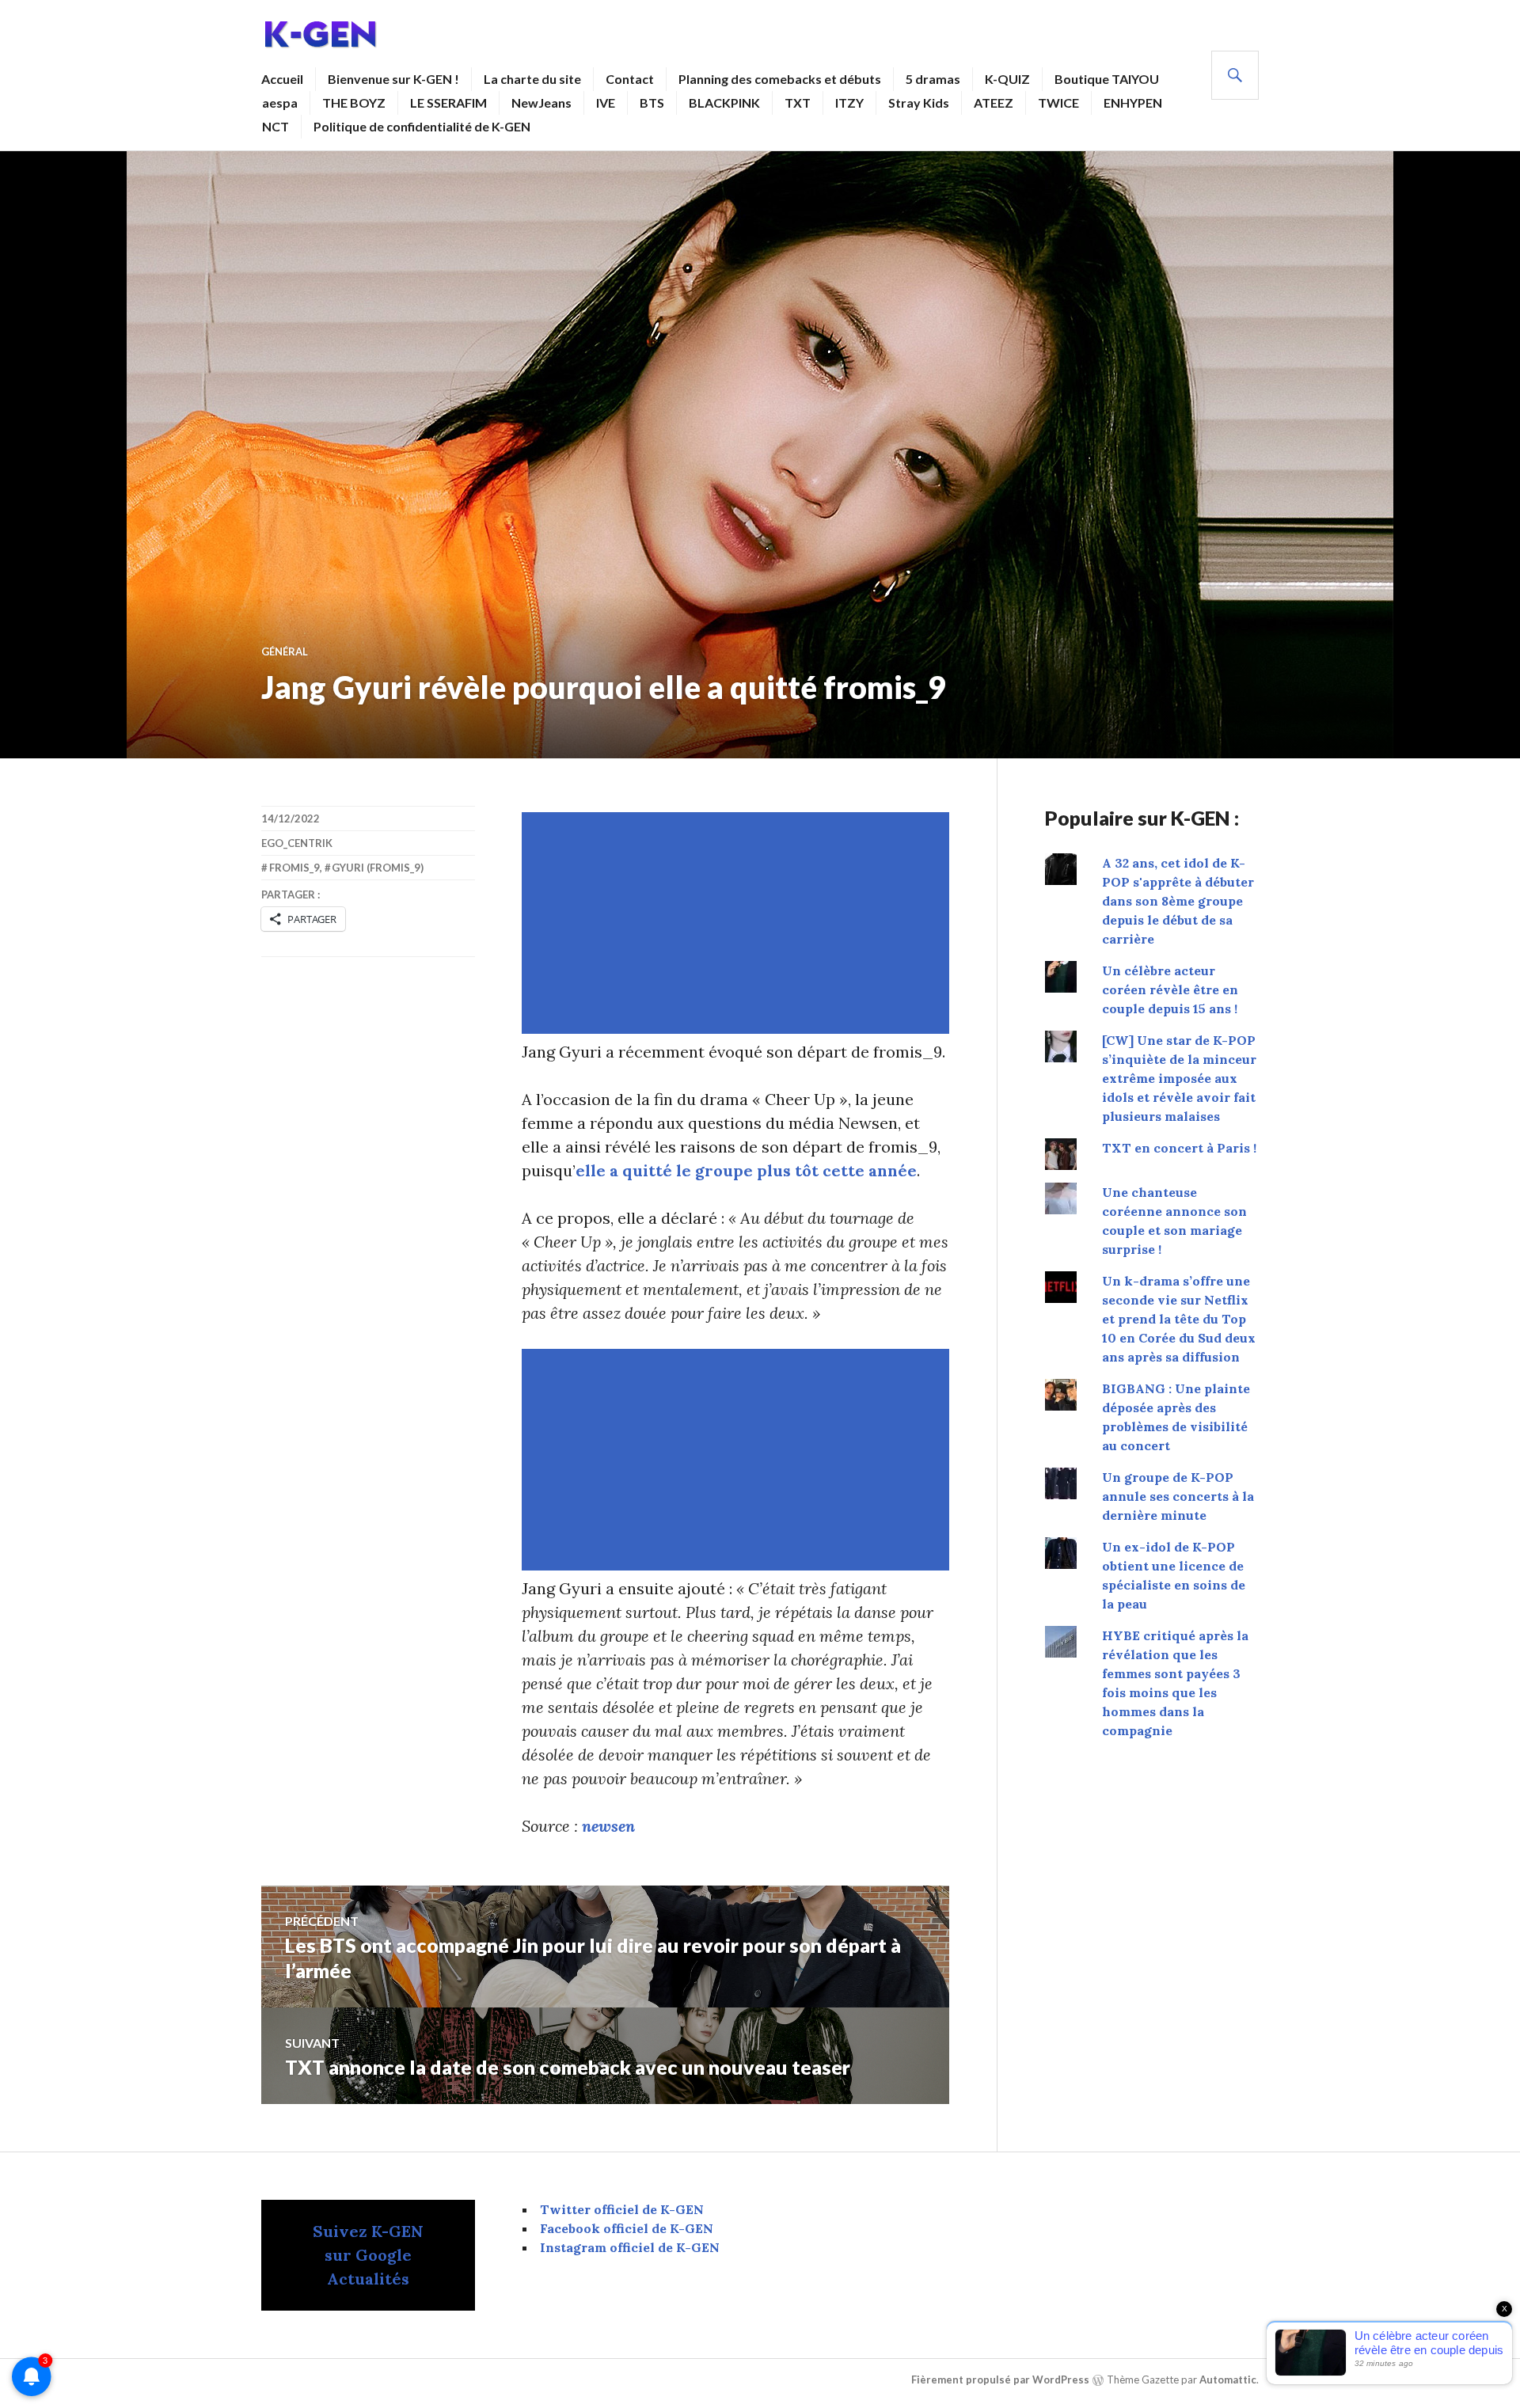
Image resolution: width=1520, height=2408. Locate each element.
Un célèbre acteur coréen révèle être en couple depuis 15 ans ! (1170, 989)
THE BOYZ (354, 103)
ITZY (849, 103)
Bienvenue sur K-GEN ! (393, 79)
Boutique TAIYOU (1107, 79)
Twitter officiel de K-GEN (622, 2209)
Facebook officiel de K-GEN (627, 2228)
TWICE (1058, 103)
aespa (280, 103)
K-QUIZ (1007, 79)
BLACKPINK (724, 103)
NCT (275, 126)
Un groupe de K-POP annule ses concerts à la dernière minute (1178, 1496)
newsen (608, 1826)
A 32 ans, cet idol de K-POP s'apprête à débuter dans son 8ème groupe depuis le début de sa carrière (1178, 901)
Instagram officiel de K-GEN (630, 2247)
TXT (798, 103)
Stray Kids (919, 103)
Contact (630, 79)
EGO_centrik (297, 843)
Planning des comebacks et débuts (780, 79)
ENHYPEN (1133, 103)
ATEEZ (994, 103)
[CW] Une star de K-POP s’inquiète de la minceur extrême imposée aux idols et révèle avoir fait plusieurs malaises (1179, 1078)
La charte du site (532, 79)
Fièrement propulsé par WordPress (1000, 2380)
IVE (606, 103)
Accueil (282, 79)
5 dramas (933, 79)
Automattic (1228, 2380)
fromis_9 (294, 868)
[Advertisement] (739, 923)
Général (285, 651)
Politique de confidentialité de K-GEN (422, 126)
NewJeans (541, 103)
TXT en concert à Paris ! (1179, 1148)
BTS (652, 103)
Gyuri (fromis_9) (378, 868)
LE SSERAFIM (448, 103)
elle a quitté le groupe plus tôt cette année (746, 1170)
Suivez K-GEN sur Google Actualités (368, 2255)
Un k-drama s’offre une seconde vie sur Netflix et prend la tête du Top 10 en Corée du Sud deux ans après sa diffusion (1179, 1319)
